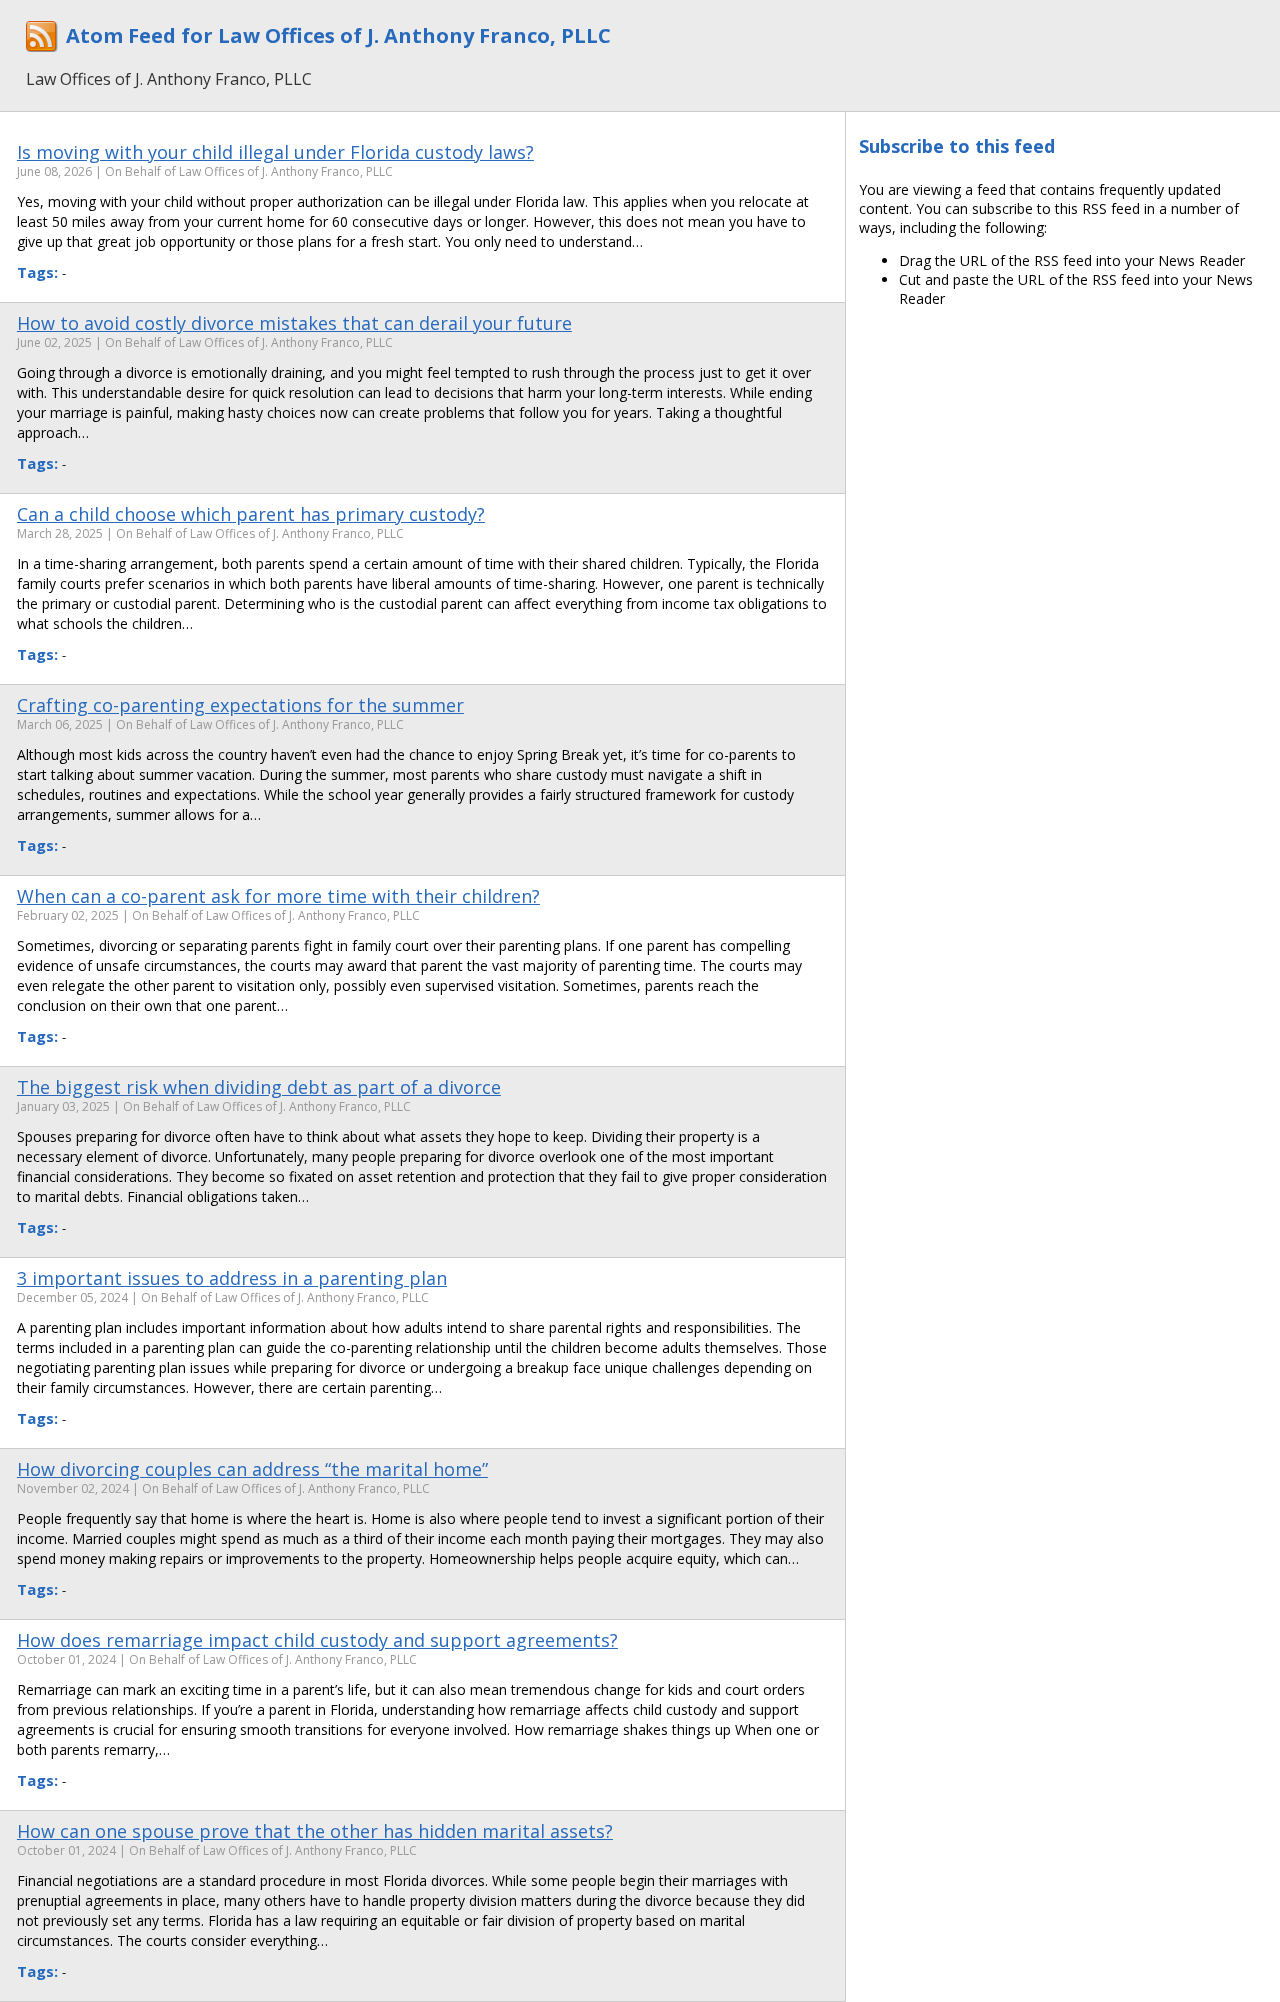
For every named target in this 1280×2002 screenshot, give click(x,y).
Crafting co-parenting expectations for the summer (240, 705)
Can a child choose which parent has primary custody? (251, 514)
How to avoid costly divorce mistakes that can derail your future (294, 323)
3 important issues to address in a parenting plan (232, 1278)
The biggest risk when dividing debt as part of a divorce (259, 1087)
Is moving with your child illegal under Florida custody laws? (275, 152)
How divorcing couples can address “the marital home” (252, 1469)
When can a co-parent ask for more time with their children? (278, 896)
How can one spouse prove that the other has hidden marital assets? (315, 1831)
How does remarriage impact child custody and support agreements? (317, 1640)
